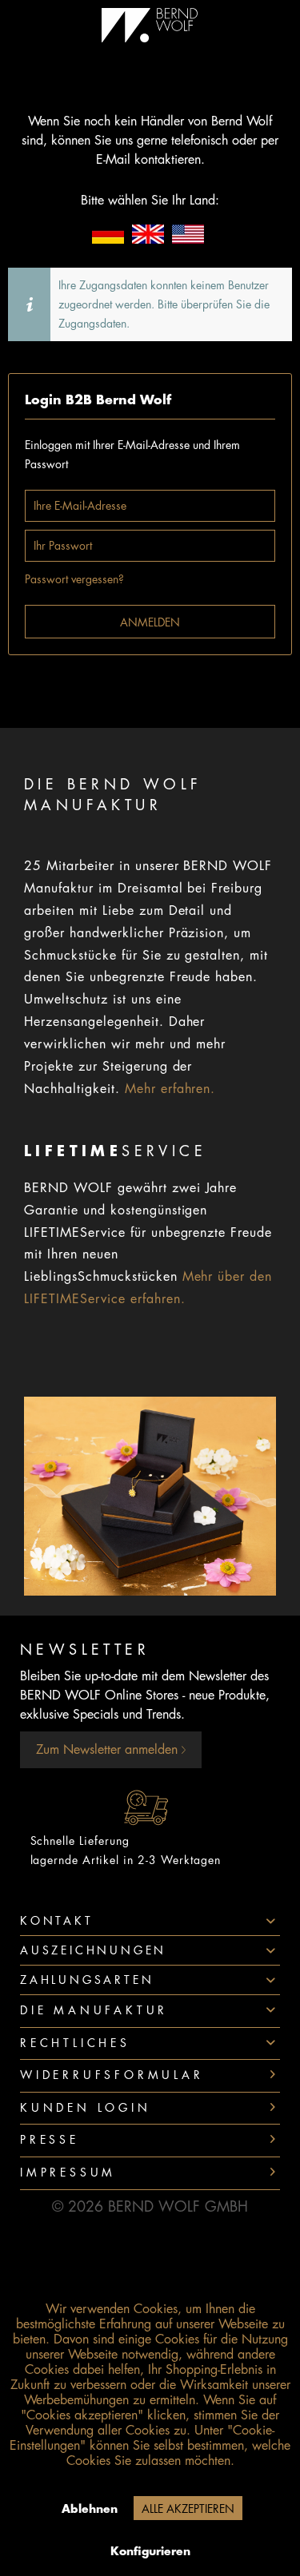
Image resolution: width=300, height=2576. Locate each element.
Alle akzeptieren (188, 2509)
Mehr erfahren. (170, 1089)
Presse (50, 2140)
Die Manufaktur (94, 2010)
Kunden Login (86, 2108)
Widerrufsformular (112, 2075)
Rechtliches (75, 2043)
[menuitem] (150, 2012)
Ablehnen (90, 2509)
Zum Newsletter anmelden (109, 1750)
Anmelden (150, 622)
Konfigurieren (150, 2551)
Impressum (68, 2173)
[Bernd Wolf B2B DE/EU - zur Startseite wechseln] (150, 25)
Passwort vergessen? (74, 579)
